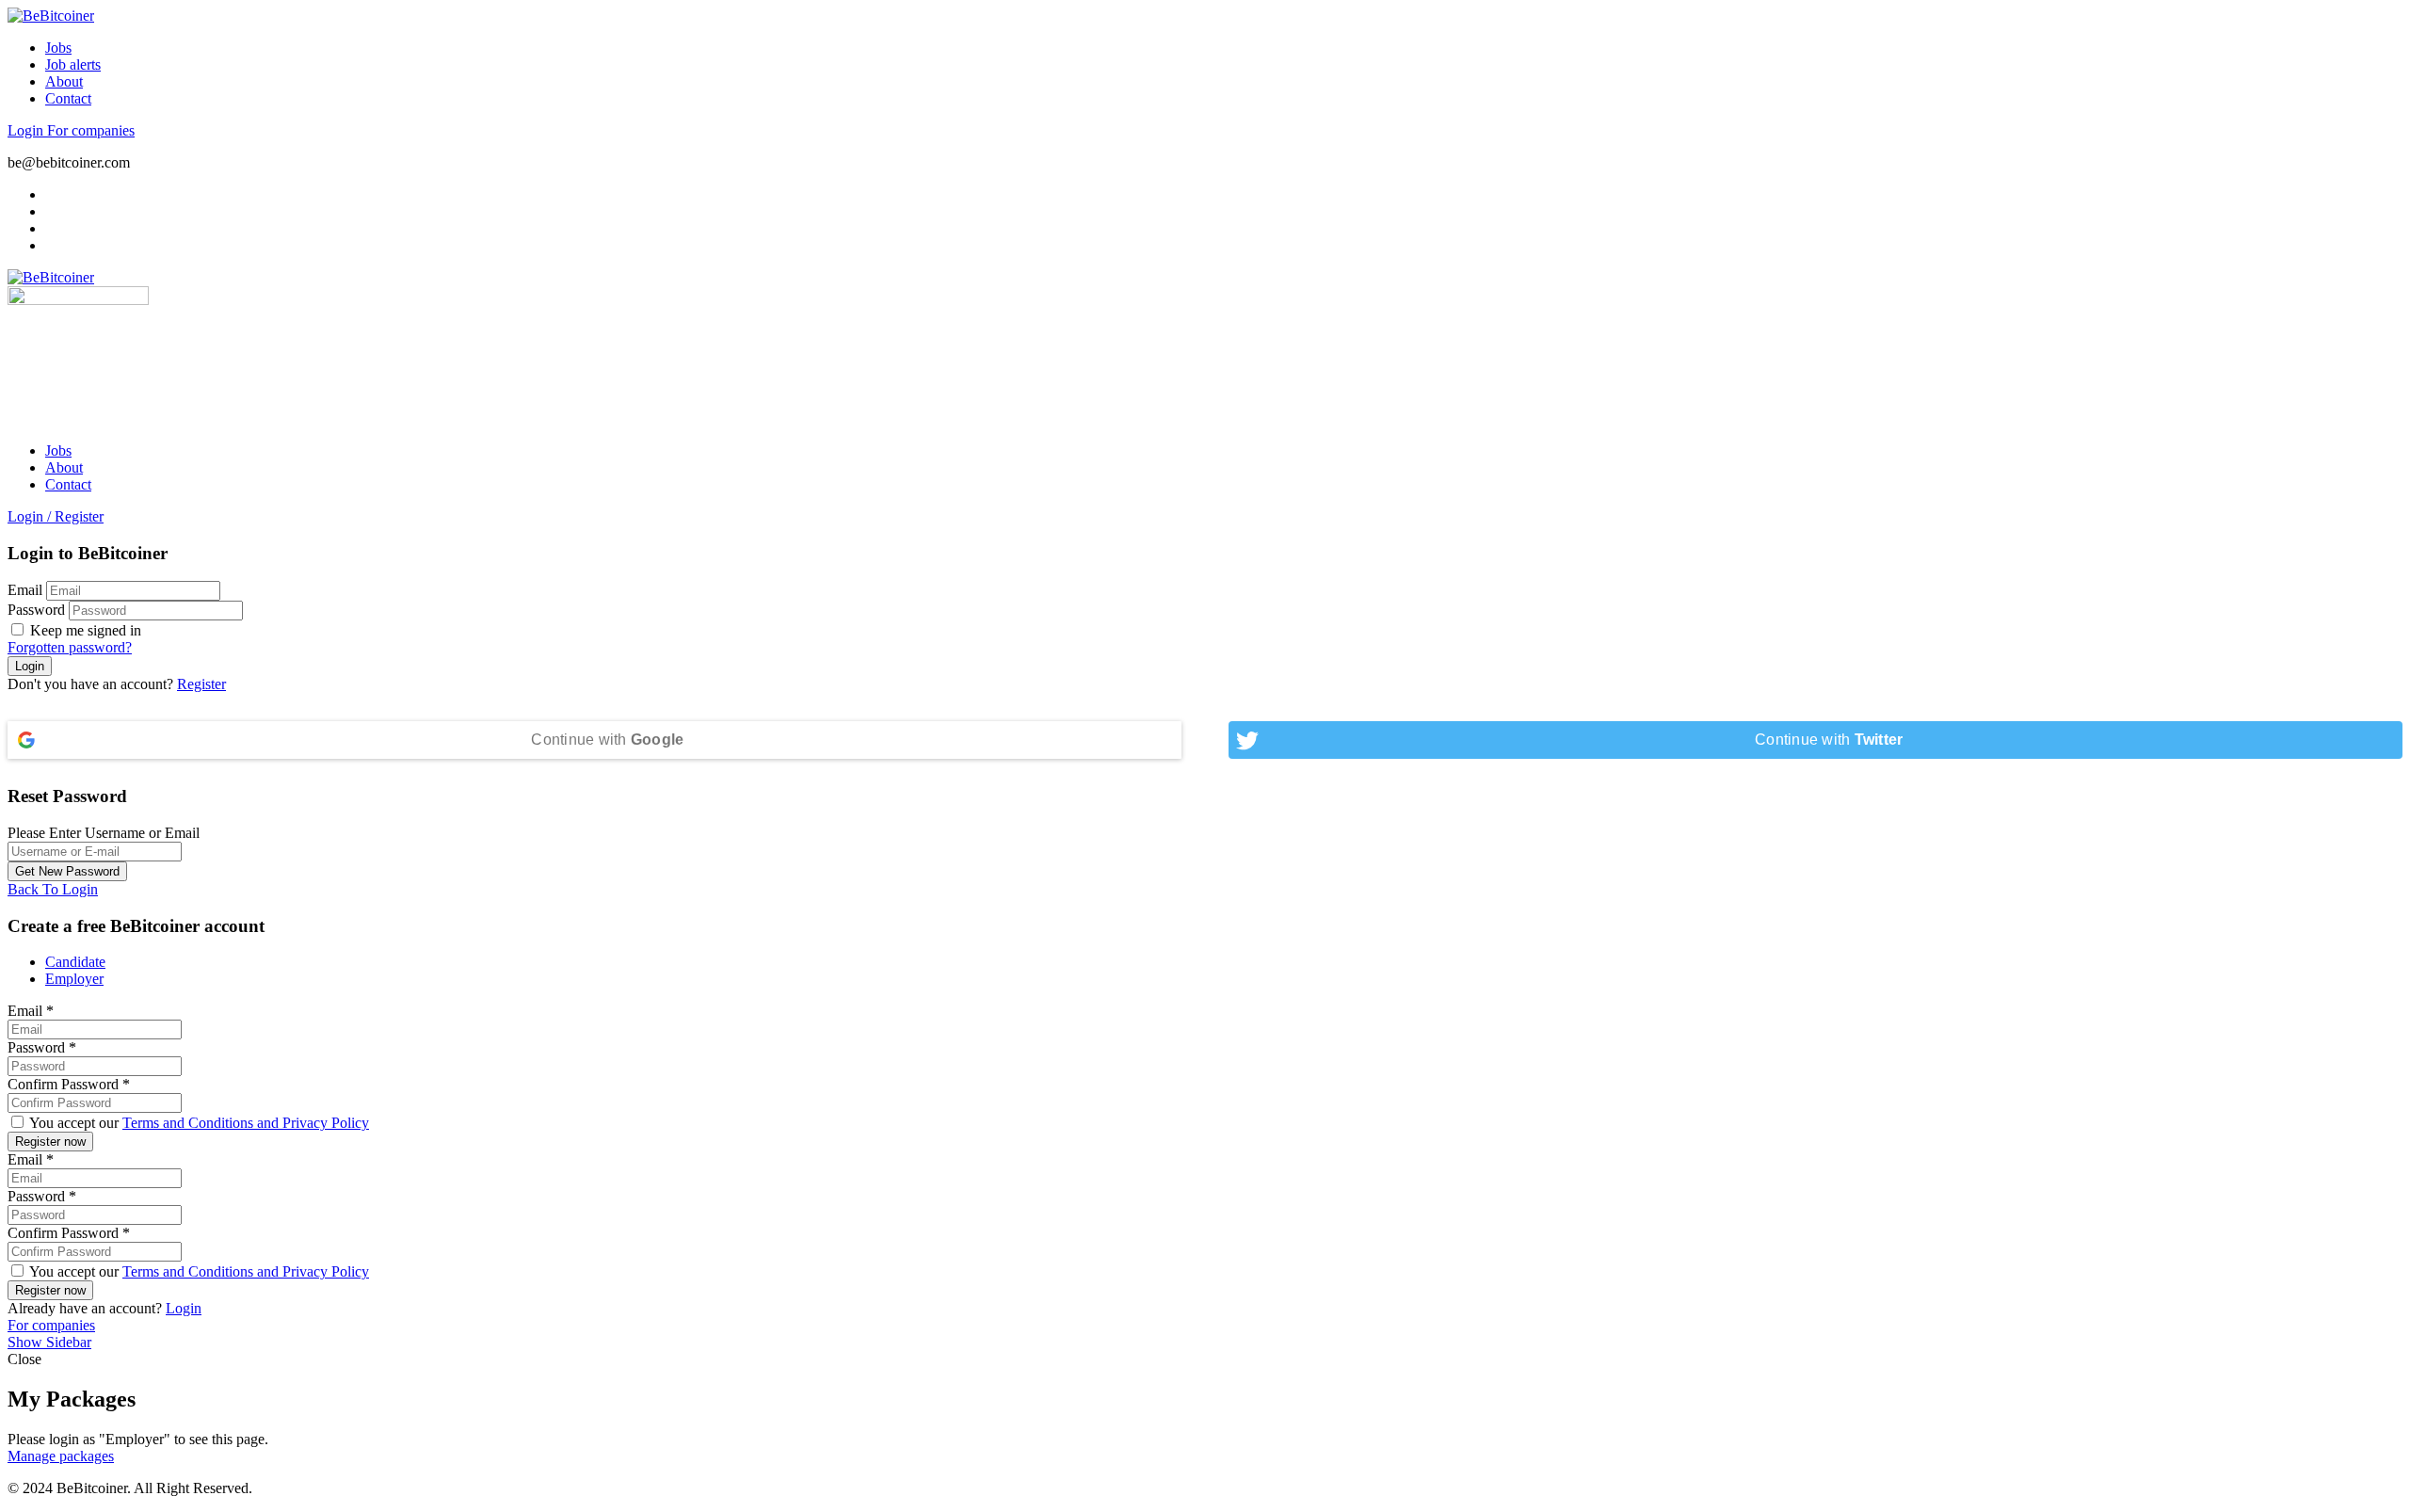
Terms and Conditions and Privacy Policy (246, 1123)
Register (201, 684)
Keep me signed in (84, 630)
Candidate (75, 962)
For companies (91, 130)
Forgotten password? (70, 647)
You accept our (198, 1123)
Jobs (58, 48)
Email (25, 590)
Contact (68, 98)
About (64, 81)
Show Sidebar (49, 1342)
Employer (74, 979)
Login (27, 130)
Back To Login (53, 889)
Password (36, 610)
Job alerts (73, 64)
